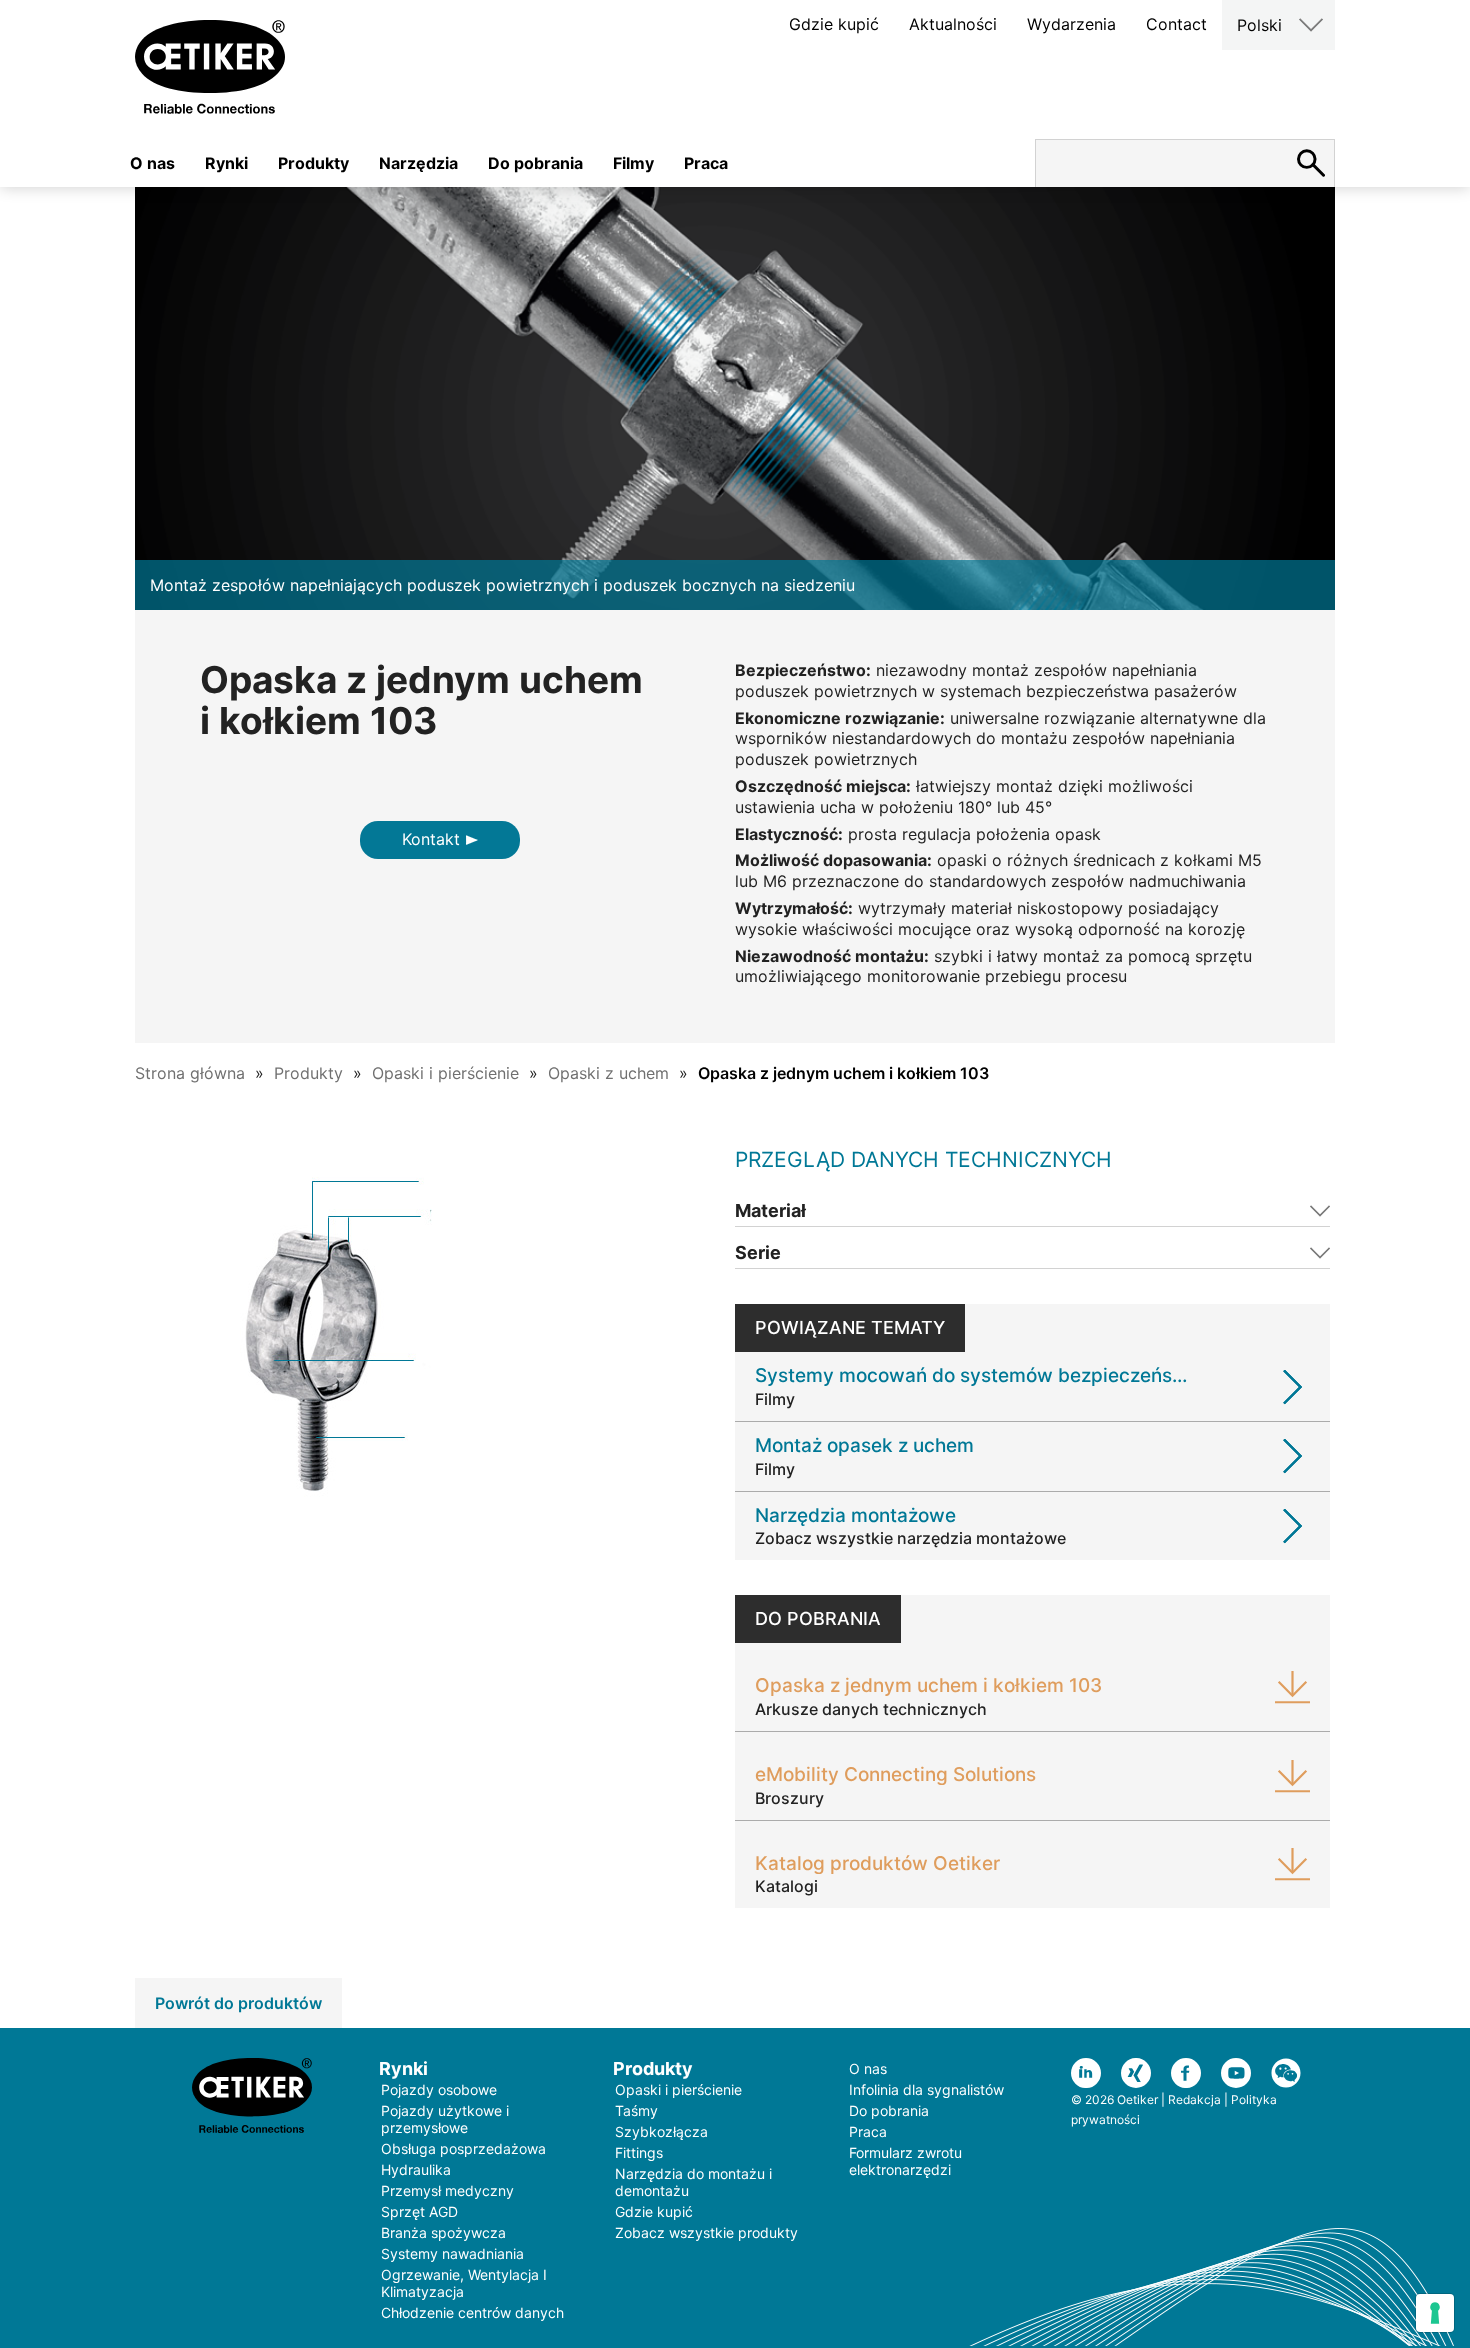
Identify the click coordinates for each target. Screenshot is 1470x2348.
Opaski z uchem (608, 1073)
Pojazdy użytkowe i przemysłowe (445, 2119)
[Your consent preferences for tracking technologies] (1435, 2313)
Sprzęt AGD (419, 2211)
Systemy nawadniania (452, 2253)
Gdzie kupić (834, 24)
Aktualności (953, 24)
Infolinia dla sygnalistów (926, 2089)
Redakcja (1194, 2099)
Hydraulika (416, 2169)
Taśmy (636, 2110)
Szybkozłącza (661, 2131)
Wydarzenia (1071, 24)
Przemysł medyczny (447, 2190)
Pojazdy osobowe (439, 2089)
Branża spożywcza (443, 2232)
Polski (1259, 25)
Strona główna (190, 1073)
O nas (152, 163)
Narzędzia (418, 163)
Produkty (313, 163)
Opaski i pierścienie (445, 1073)
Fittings (639, 2152)
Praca (706, 163)
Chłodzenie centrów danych (472, 2312)
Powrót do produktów (238, 2003)
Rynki (226, 163)
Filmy (633, 163)
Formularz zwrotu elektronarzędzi (905, 2161)
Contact (1176, 24)
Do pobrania (535, 163)
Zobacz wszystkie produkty (706, 2232)
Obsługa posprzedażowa (463, 2148)
